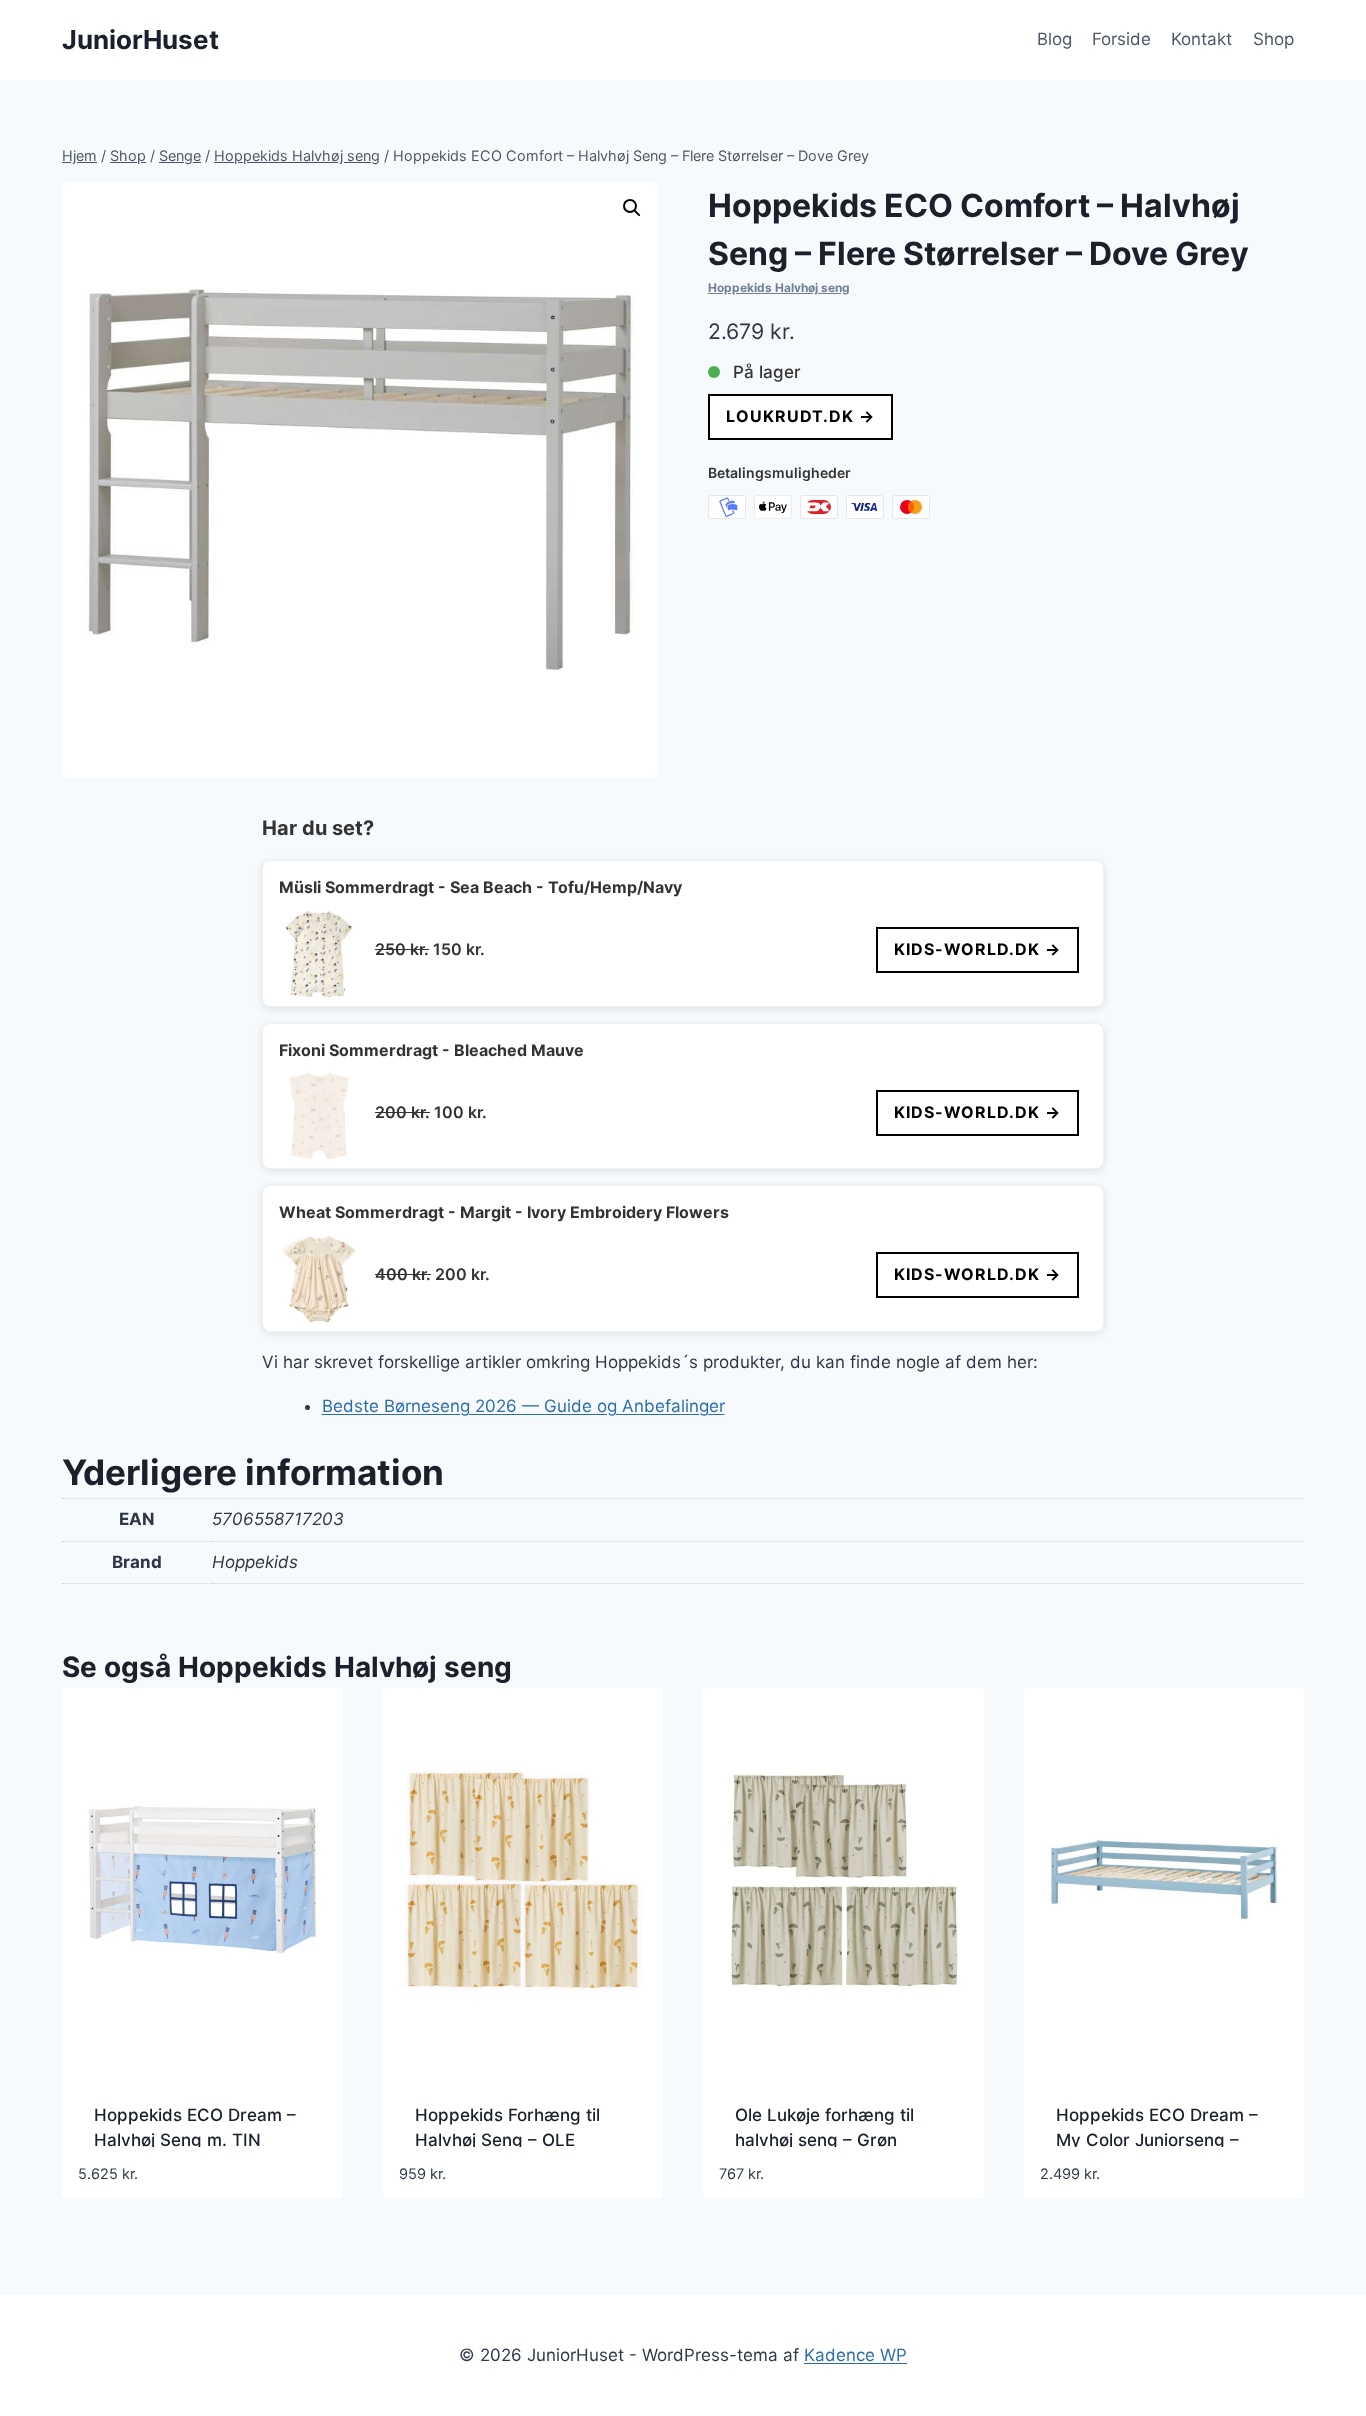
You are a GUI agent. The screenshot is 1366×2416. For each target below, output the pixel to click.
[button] (632, 208)
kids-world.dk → (977, 949)
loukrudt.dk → (800, 416)
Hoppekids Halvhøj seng (779, 287)
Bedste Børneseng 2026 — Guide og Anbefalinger (523, 1406)
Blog (1054, 39)
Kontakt (1201, 39)
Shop (1273, 39)
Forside (1121, 39)
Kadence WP (855, 2355)
